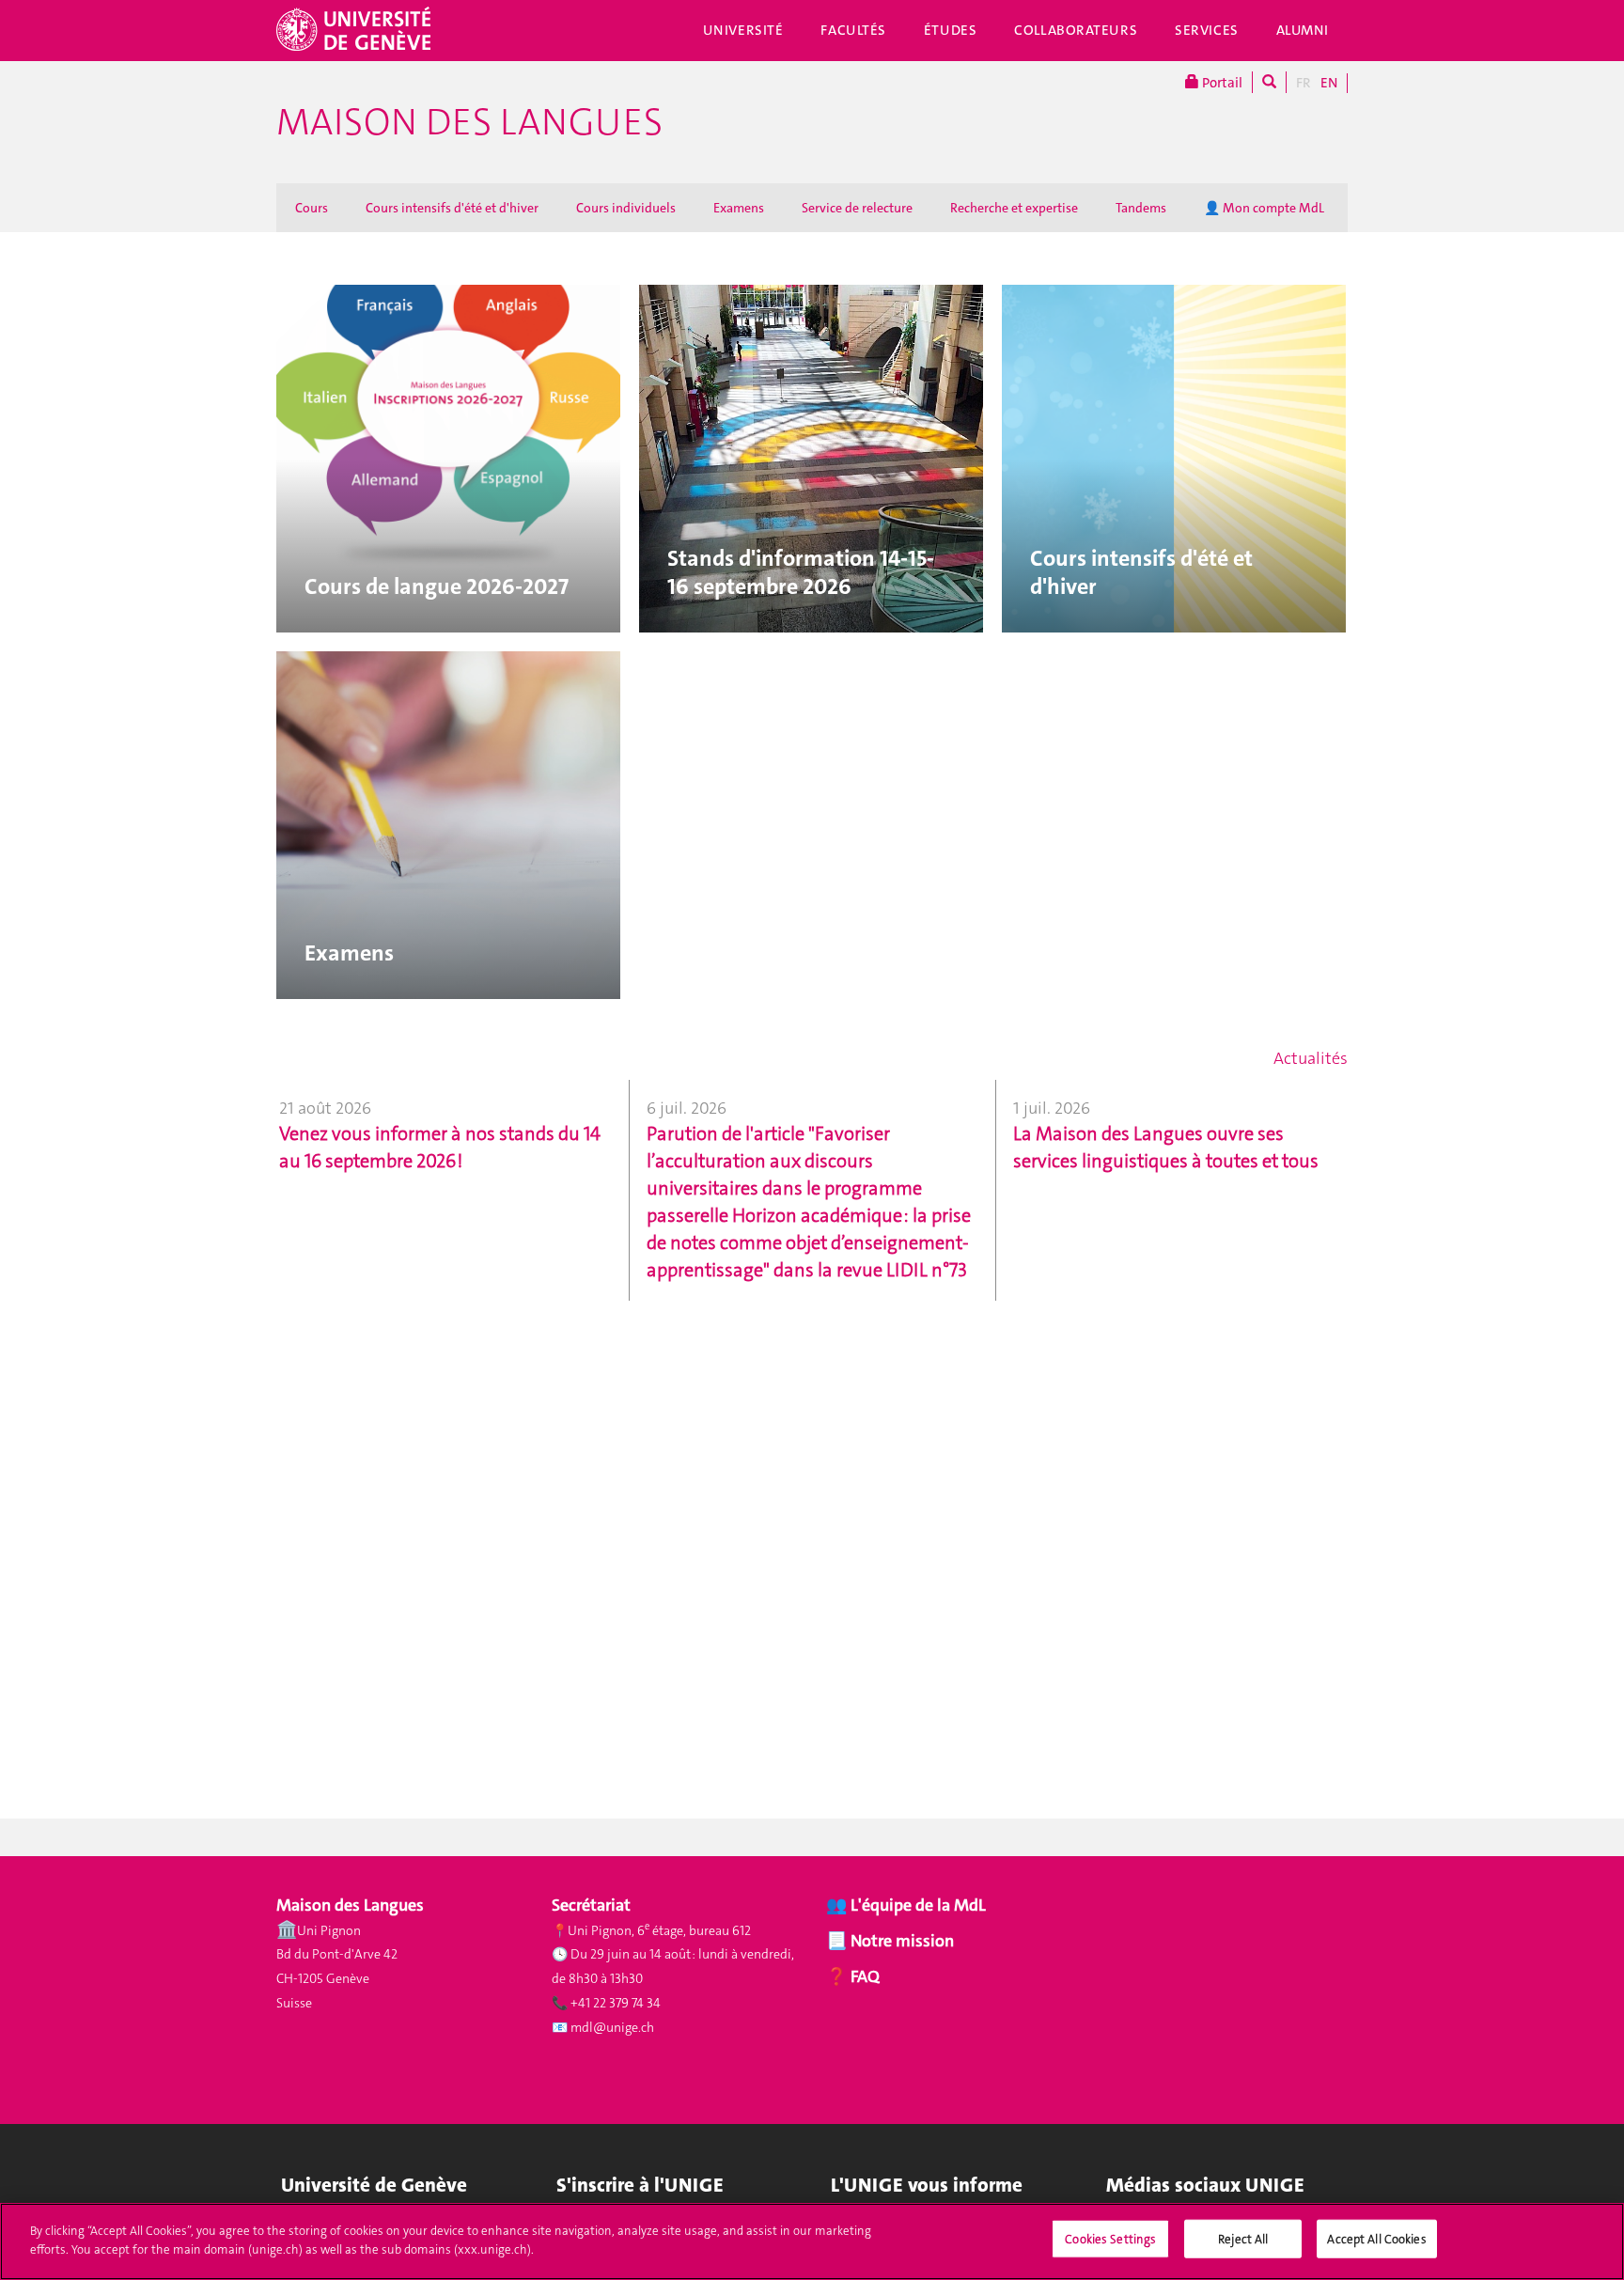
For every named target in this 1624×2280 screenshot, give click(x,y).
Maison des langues (469, 122)
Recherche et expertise (1014, 208)
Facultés (853, 30)
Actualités (1311, 1058)
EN (1329, 83)
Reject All (1243, 2239)
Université (743, 30)
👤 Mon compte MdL (1264, 208)
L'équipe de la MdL (918, 1905)
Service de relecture (857, 208)
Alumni (1303, 30)
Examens (739, 208)
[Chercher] (1269, 82)
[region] (812, 2241)
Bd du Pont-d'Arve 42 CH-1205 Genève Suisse (337, 1978)
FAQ (863, 1976)
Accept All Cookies (1376, 2239)
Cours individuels (626, 208)
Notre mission (900, 1941)
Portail (1221, 83)
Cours (312, 208)
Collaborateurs (1076, 30)
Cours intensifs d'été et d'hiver (452, 208)
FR (1304, 83)
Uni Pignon (329, 1930)
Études (950, 30)
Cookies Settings (1110, 2239)
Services (1207, 30)
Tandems (1141, 208)
